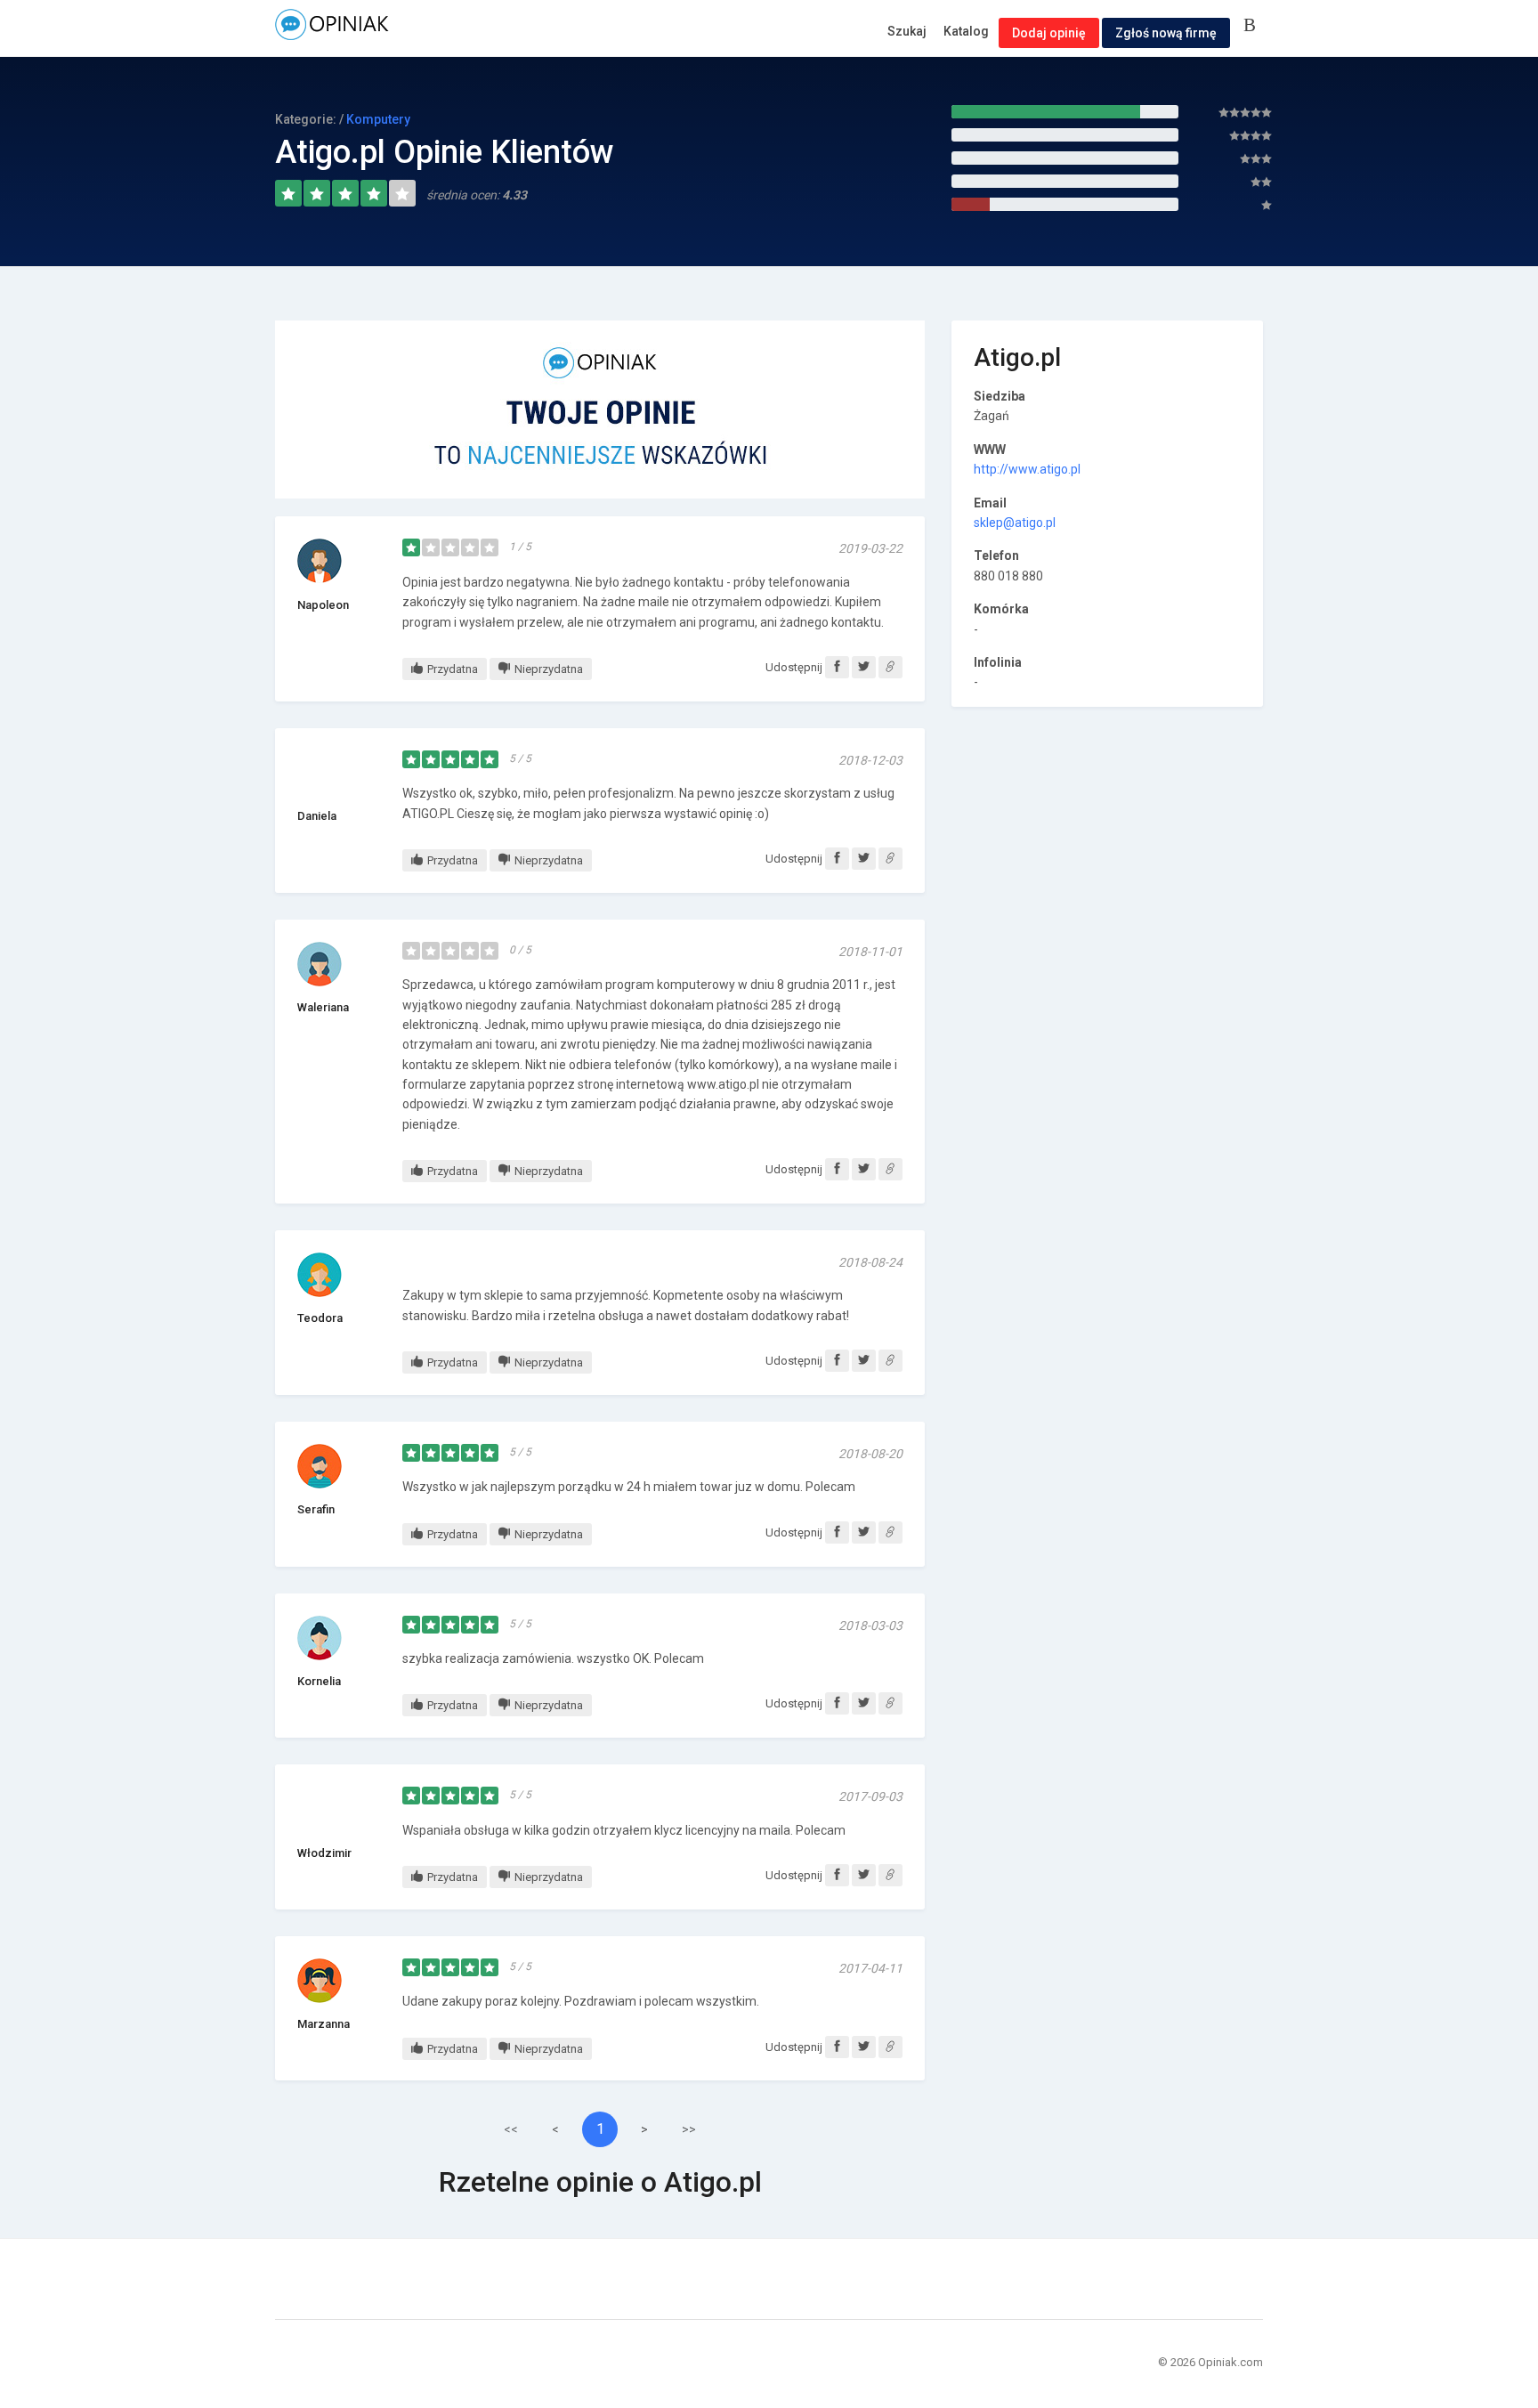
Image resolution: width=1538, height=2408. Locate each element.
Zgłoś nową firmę (1166, 33)
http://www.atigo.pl (1027, 469)
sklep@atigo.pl (1015, 523)
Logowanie (1253, 26)
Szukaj (907, 31)
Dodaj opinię (1049, 33)
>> (689, 2129)
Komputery (378, 119)
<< (511, 2129)
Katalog (966, 31)
